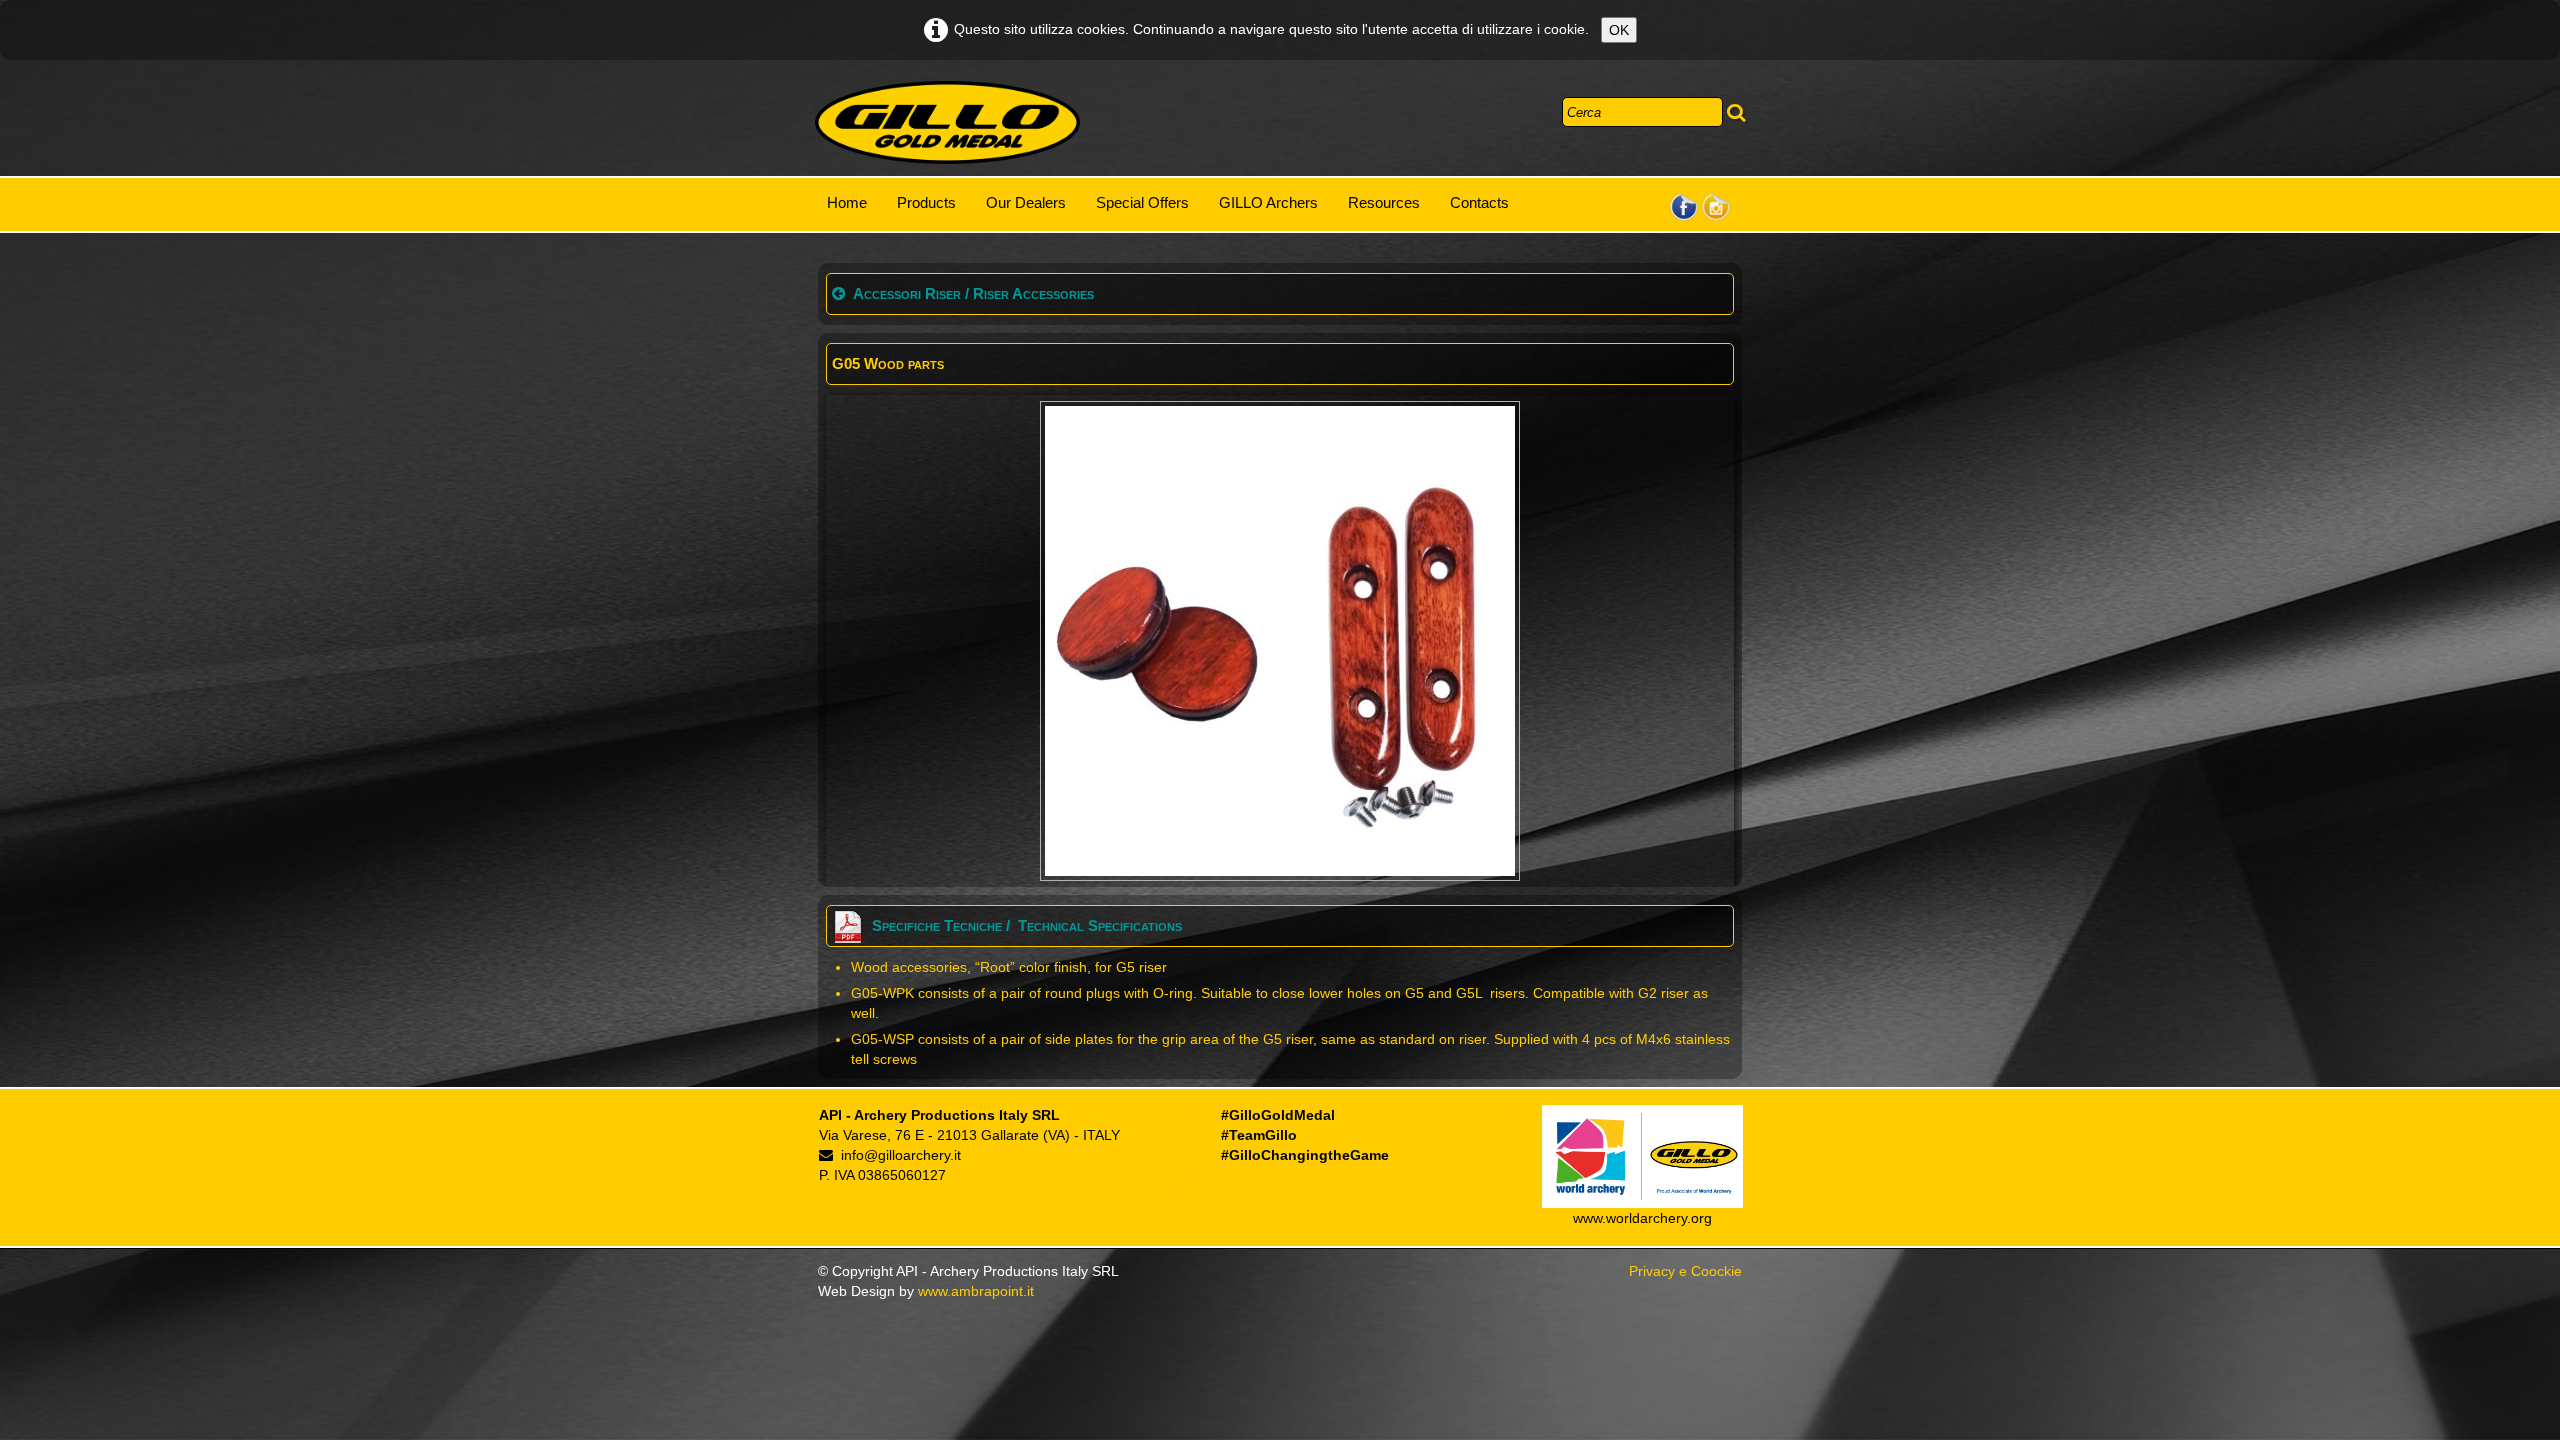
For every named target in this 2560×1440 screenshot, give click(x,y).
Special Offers (1142, 202)
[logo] (947, 123)
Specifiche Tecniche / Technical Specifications (1027, 925)
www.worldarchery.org (1642, 1218)
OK (1619, 30)
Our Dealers (1026, 202)
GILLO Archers (1268, 202)
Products (926, 202)
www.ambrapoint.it (976, 1291)
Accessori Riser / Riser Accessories (973, 293)
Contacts (1479, 202)
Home (847, 202)
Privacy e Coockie (1685, 1271)
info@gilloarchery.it (901, 1155)
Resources (1384, 202)
